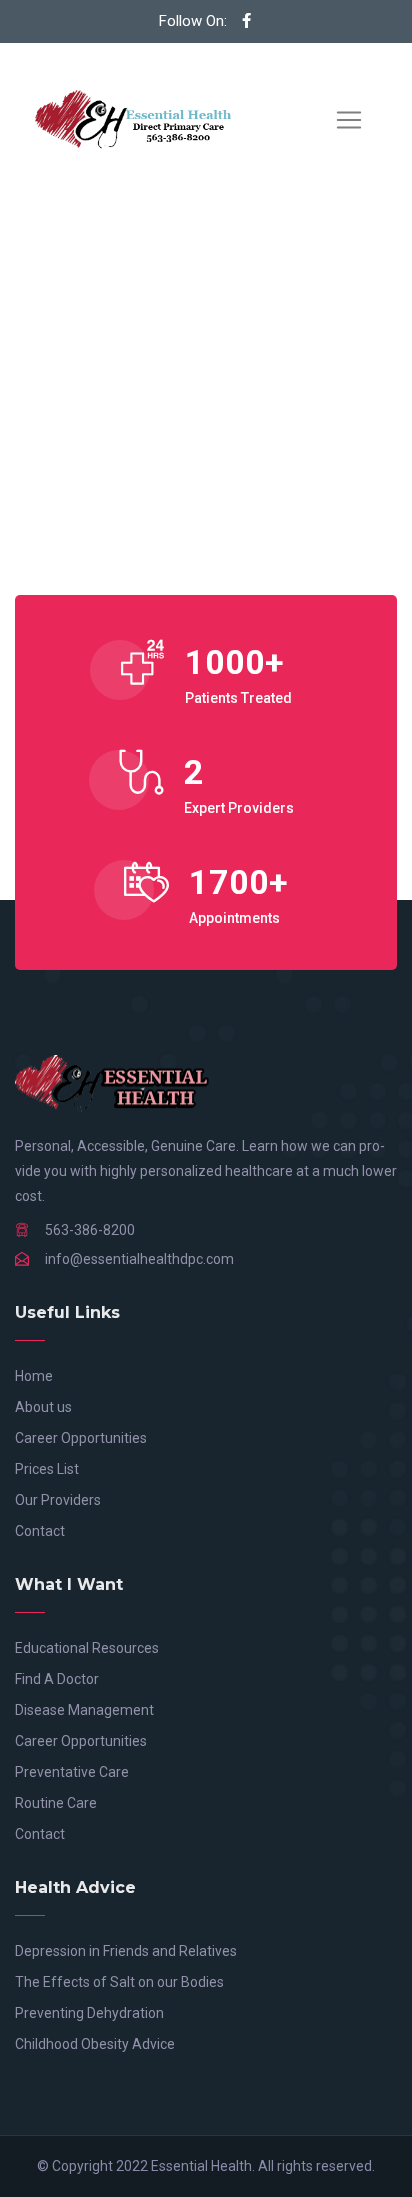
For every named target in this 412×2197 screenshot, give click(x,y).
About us (43, 1407)
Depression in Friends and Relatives (126, 1951)
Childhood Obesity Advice (95, 2044)
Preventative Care (72, 1772)
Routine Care (56, 1803)
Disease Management (84, 1710)
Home (34, 1376)
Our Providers (58, 1500)
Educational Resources (87, 1648)
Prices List (47, 1469)
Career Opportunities (81, 1438)
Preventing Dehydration (89, 2013)
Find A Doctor (57, 1679)
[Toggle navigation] (349, 120)
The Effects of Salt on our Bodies (119, 1982)
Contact (40, 1531)
